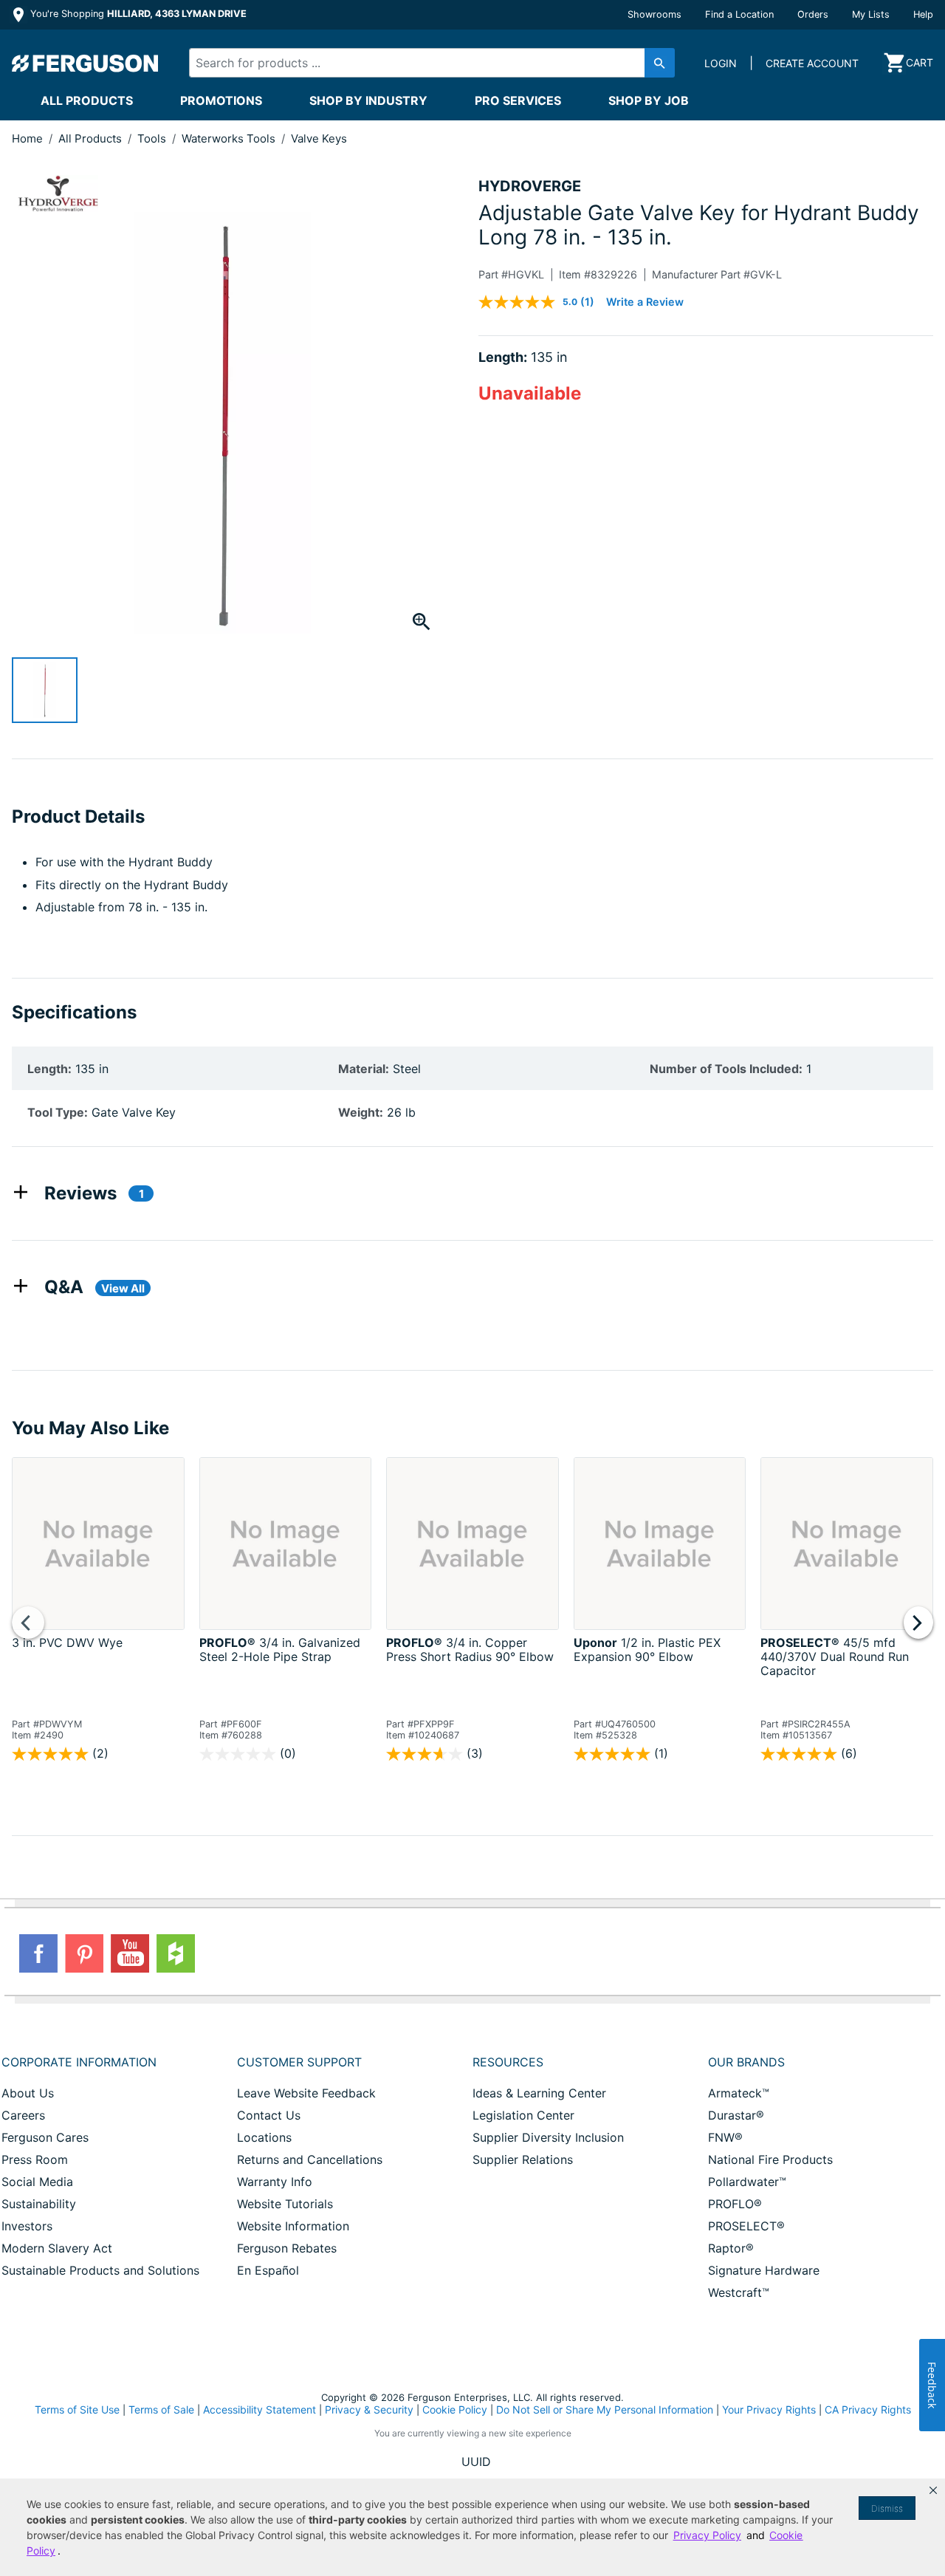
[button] (933, 2490)
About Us (28, 2093)
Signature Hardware (764, 2270)
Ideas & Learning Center (539, 2093)
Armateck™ (739, 2093)
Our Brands (746, 2062)
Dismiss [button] (887, 2508)
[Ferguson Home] (86, 63)
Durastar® (736, 2115)
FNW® (725, 2137)
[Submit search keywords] (660, 63)
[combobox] (420, 63)
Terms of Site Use (77, 2409)
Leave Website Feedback (306, 2093)
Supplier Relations (523, 2159)
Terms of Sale (161, 2409)
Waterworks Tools (230, 138)
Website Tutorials (285, 2204)
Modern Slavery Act (57, 2248)
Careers (23, 2115)
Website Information (293, 2226)
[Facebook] (38, 1953)
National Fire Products (770, 2159)
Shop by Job (649, 100)
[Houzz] (176, 1953)
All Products (87, 100)
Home (27, 138)
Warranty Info (275, 2182)
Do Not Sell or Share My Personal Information (605, 2410)
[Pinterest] (84, 1953)
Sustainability (39, 2204)
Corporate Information (79, 2062)
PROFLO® (735, 2204)
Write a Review (645, 302)
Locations (264, 2137)
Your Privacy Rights (769, 2409)
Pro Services (518, 100)
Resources (508, 2062)
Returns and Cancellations (310, 2159)
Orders (813, 14)
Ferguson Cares (45, 2137)
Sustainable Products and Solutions (100, 2270)
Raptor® (731, 2248)
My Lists (871, 14)
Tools (153, 138)
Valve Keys (319, 138)
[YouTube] (130, 1953)
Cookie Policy (455, 2409)
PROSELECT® (746, 2226)
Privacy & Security (369, 2409)
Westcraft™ (739, 2292)
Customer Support (299, 2062)
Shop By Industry (368, 100)
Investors (27, 2226)
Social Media (37, 2182)
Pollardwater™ (747, 2182)
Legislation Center (523, 2115)
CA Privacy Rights (868, 2409)
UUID (476, 2462)
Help (923, 14)
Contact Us (269, 2115)
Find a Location (739, 14)
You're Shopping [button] (137, 14)
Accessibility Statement (260, 2409)
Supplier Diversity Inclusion (548, 2137)
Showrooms (654, 14)
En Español (268, 2270)
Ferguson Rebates (287, 2248)
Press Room (35, 2159)
